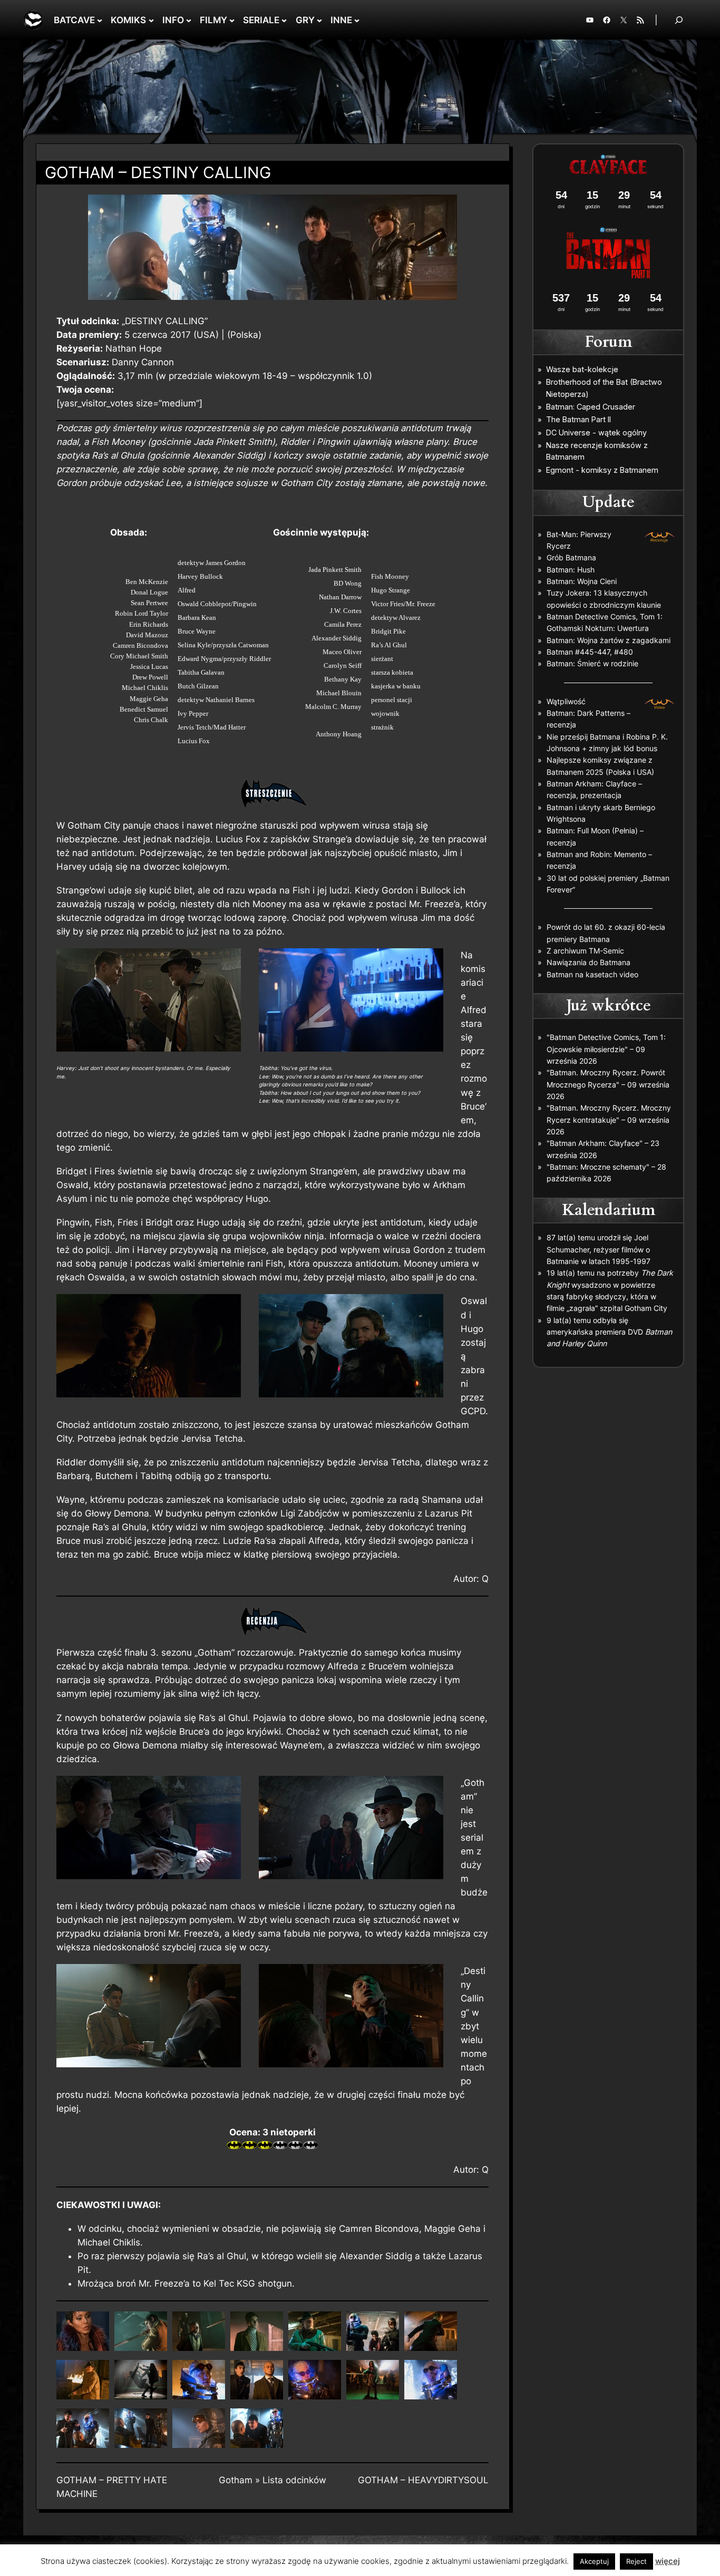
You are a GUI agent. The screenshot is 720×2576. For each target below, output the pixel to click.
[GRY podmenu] (319, 20)
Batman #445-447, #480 (590, 652)
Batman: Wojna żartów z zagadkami (609, 640)
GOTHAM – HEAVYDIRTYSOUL (423, 2480)
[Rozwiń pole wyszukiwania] (679, 20)
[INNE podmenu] (357, 20)
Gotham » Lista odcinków (273, 2480)
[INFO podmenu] (189, 20)
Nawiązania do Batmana (588, 962)
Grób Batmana (571, 557)
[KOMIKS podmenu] (151, 20)
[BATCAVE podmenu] (100, 20)
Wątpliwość (566, 701)
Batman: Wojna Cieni (582, 581)
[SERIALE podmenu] (284, 20)
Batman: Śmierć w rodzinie (592, 663)
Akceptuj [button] (594, 2561)
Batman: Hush (571, 570)
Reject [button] (636, 2561)
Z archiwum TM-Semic (585, 951)
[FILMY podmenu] (232, 20)
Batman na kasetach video (592, 974)
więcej (668, 2561)
